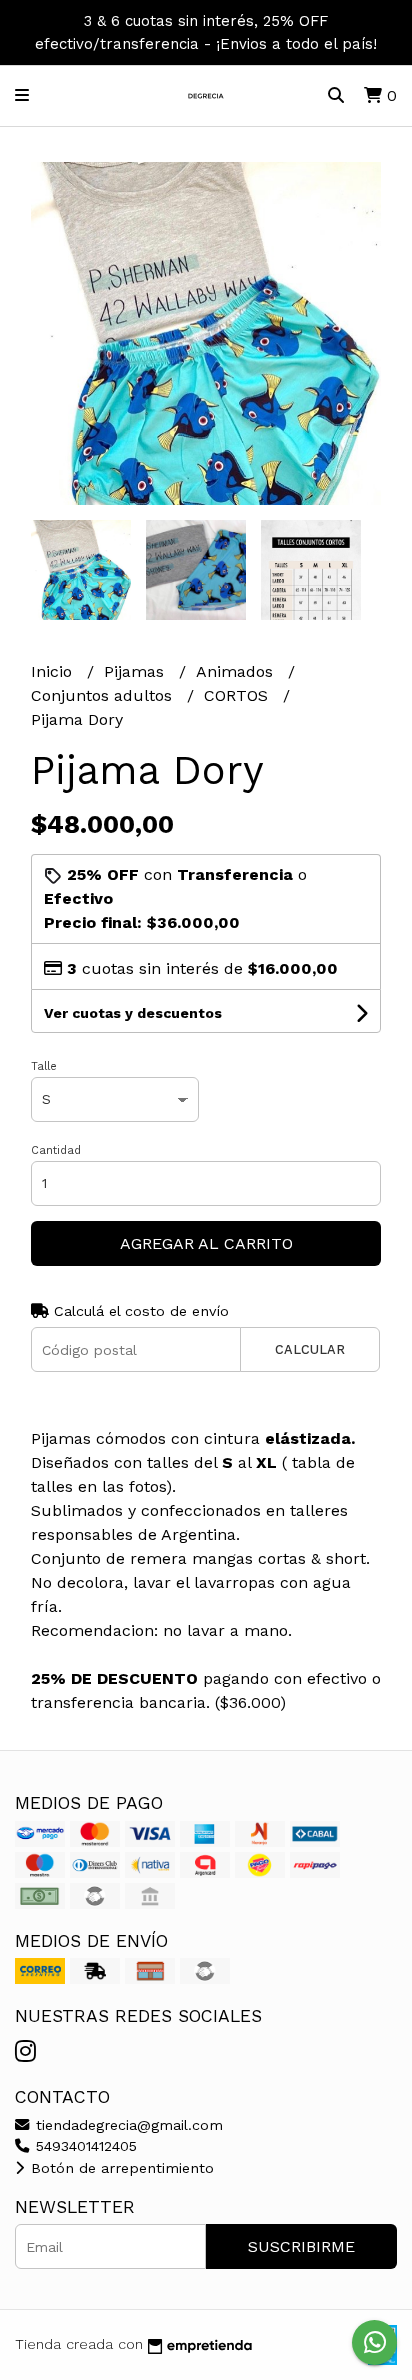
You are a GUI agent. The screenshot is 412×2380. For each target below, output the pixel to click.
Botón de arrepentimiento (120, 2168)
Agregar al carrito (206, 1243)
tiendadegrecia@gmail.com (127, 2125)
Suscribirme (301, 2246)
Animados (237, 671)
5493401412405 (84, 2146)
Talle (44, 1066)
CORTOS (238, 695)
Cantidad (56, 1150)
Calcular (310, 1349)
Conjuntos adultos (104, 695)
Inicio (54, 671)
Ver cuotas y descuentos (133, 1013)
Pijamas (136, 671)
